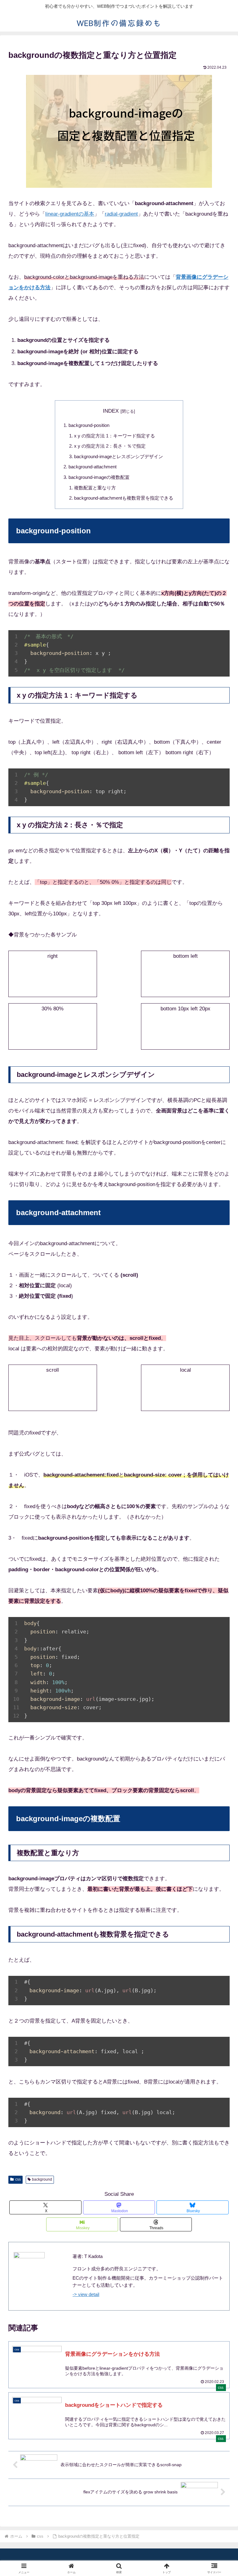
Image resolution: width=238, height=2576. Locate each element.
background (42, 2179)
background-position (89, 425)
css (18, 2179)
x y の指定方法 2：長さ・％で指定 (110, 446)
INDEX (111, 411)
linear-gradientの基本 (70, 214)
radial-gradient (121, 214)
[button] (220, 1474)
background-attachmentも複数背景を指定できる (124, 498)
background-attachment (93, 467)
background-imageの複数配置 (99, 477)
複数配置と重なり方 (95, 488)
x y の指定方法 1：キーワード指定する (115, 436)
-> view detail (86, 2294)
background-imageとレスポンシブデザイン (119, 456)
